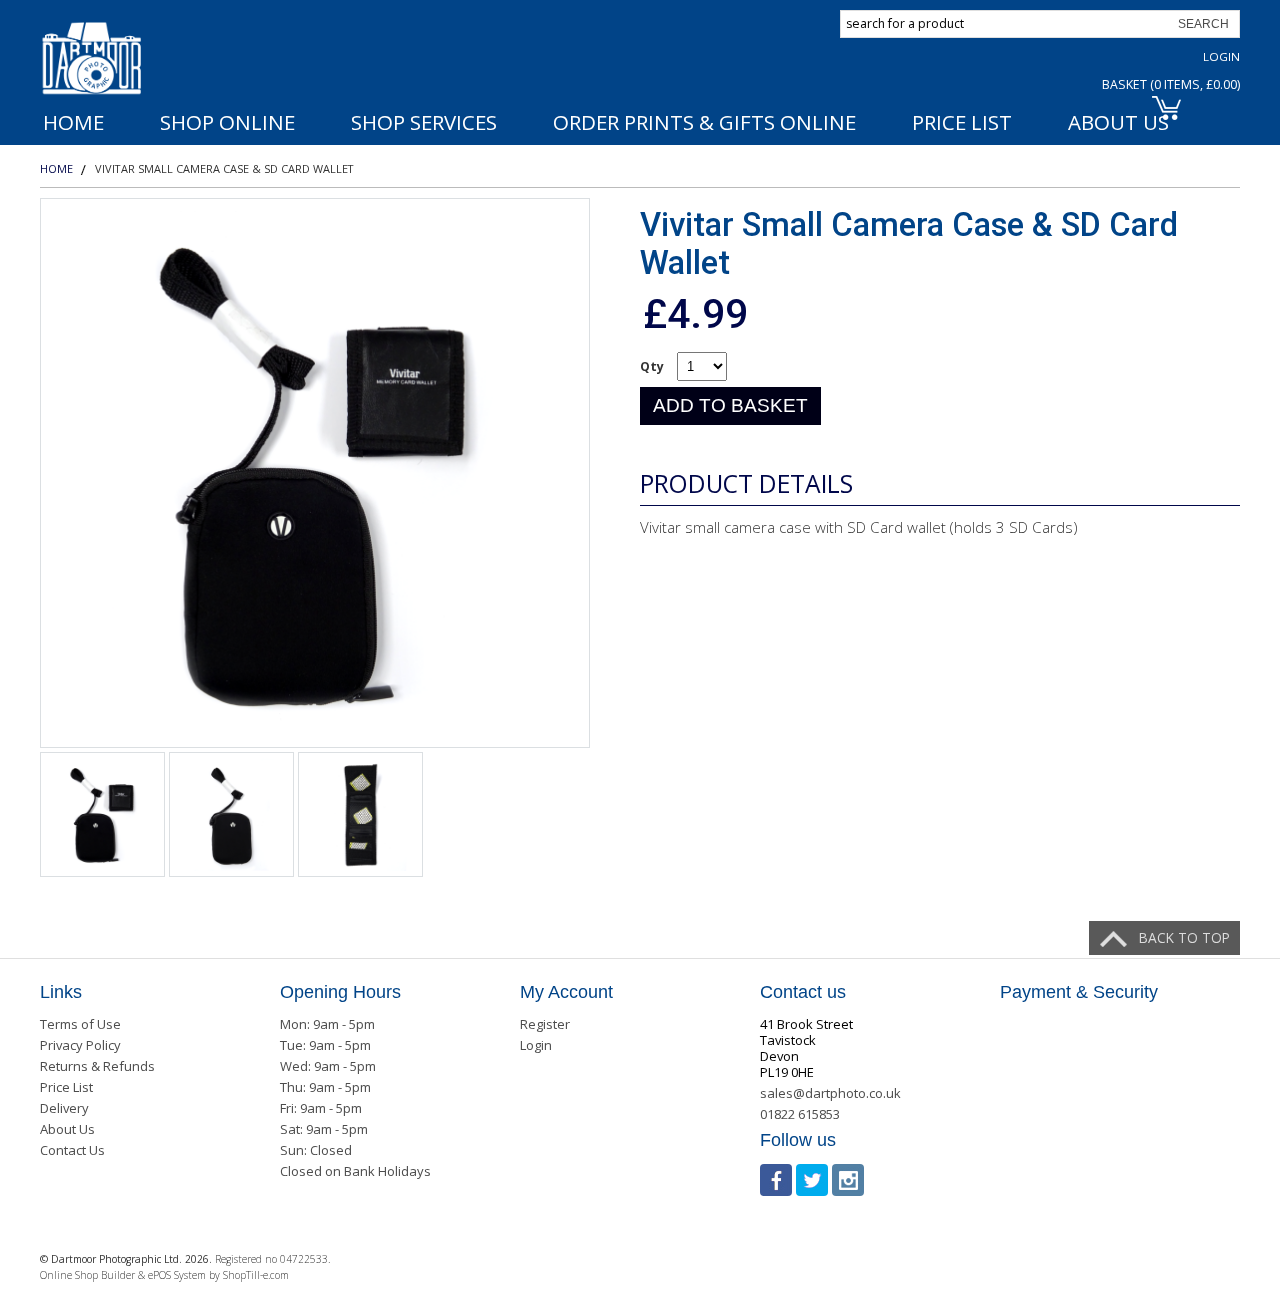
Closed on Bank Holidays (355, 1171)
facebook (776, 1180)
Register (545, 1024)
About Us (67, 1129)
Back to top (1184, 937)
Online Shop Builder (87, 1275)
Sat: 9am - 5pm (324, 1129)
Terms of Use (80, 1024)
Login (1221, 56)
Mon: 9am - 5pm (327, 1024)
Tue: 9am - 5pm (325, 1045)
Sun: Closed (316, 1150)
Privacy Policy (80, 1045)
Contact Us (72, 1150)
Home (73, 122)
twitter (812, 1180)
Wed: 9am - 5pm (328, 1066)
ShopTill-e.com (256, 1275)
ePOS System (177, 1275)
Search (1203, 24)
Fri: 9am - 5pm (321, 1108)
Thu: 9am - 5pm (325, 1087)
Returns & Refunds (97, 1066)
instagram (848, 1180)
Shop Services (424, 122)
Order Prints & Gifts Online (704, 122)
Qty (652, 366)
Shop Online (227, 122)
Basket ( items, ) (1171, 84)
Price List (962, 122)
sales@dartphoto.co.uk (830, 1093)
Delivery (64, 1108)
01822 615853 (800, 1114)
